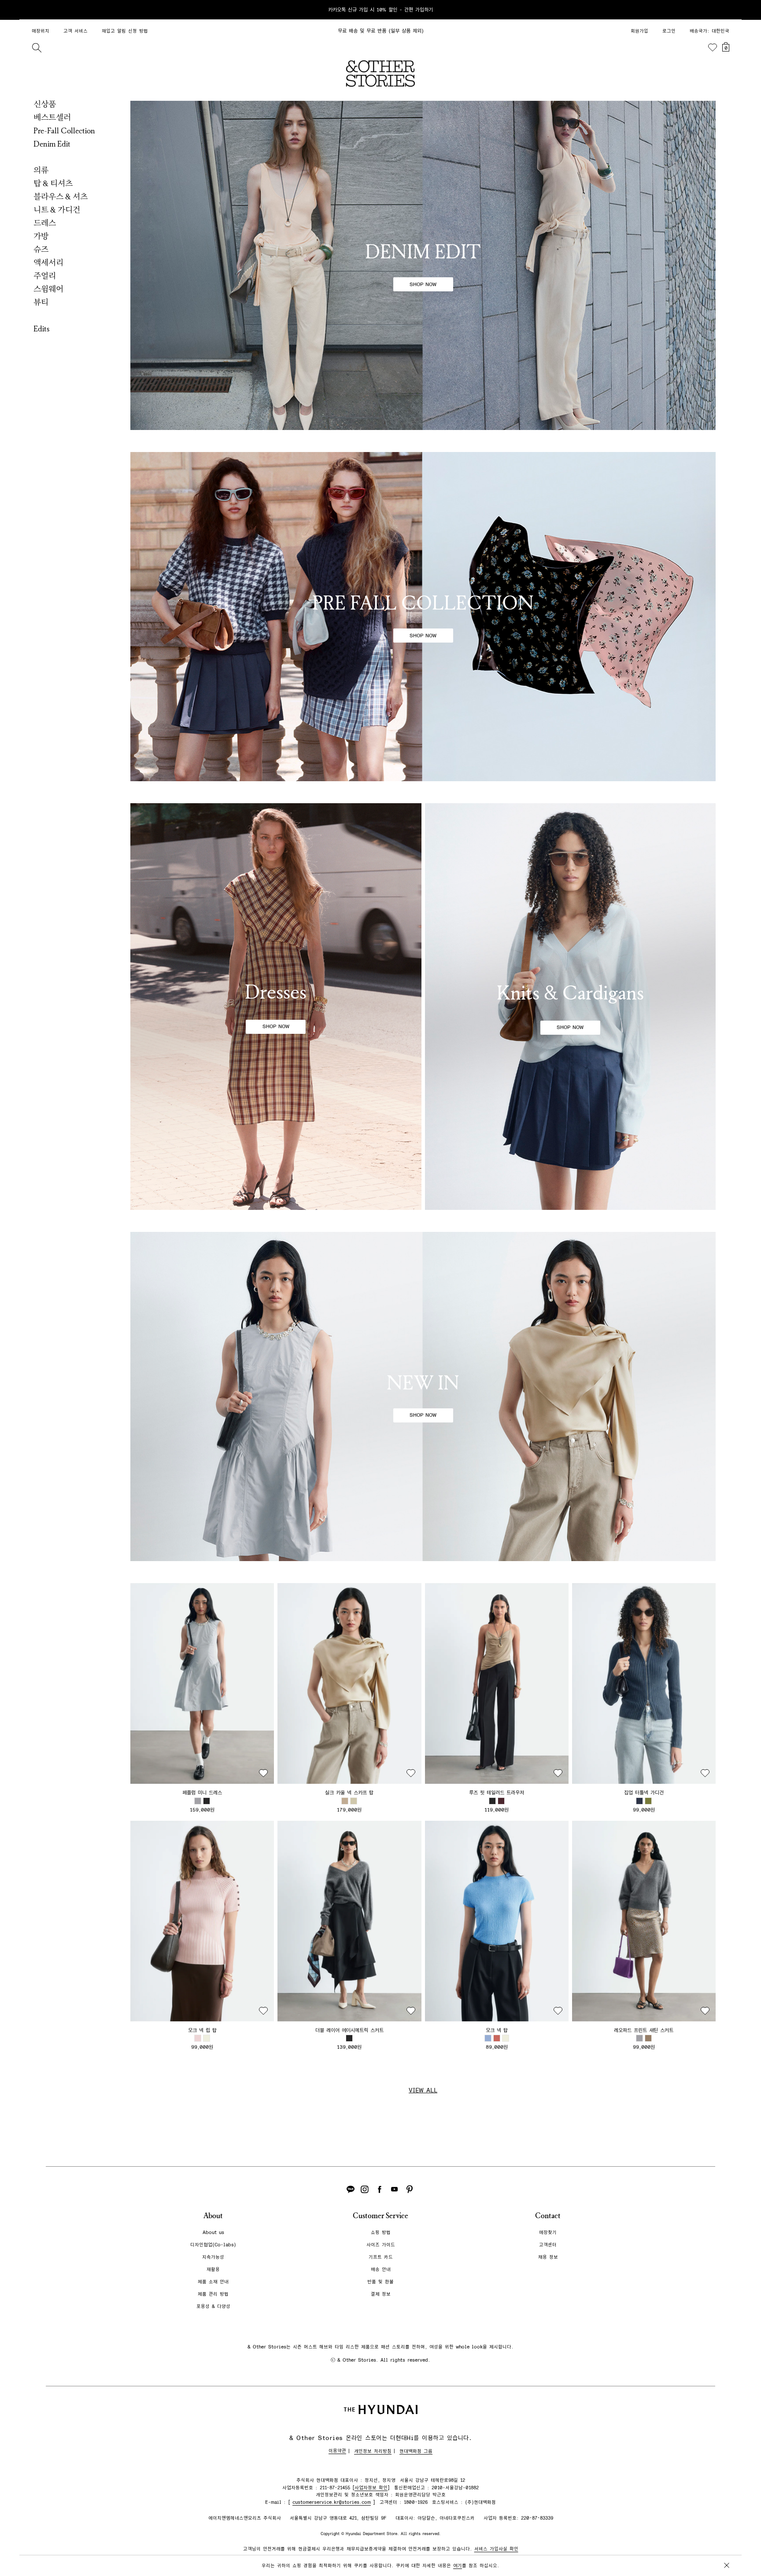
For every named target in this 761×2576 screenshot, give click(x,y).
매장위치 (41, 31)
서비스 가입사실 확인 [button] (496, 2549)
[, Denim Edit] (423, 265)
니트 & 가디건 (57, 210)
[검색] (37, 48)
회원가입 (639, 31)
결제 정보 (381, 2294)
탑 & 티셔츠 (53, 184)
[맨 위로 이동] (725, 2542)
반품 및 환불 (380, 2282)
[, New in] (423, 1396)
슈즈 (41, 250)
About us (213, 2232)
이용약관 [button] (337, 2451)
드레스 (45, 223)
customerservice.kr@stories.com (332, 2502)
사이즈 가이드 (381, 2245)
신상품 (45, 104)
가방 (41, 236)
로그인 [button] (669, 31)
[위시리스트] (713, 48)
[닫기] (727, 10)
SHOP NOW (423, 284)
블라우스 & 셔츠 (61, 197)
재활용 (213, 2269)
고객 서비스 (76, 31)
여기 (458, 2566)
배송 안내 (381, 2269)
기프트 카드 (381, 2257)
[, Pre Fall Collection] (423, 617)
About (213, 2216)
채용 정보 (548, 2257)
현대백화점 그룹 (416, 2451)
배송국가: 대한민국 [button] (709, 31)
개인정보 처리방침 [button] (373, 2451)
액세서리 (48, 263)
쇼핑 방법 (381, 2232)
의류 (41, 170)
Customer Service (380, 2216)
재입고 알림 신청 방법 (125, 31)
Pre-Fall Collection (64, 131)
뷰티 (41, 302)
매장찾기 (548, 2232)
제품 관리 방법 (213, 2294)
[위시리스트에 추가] (263, 1773)
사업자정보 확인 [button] (371, 2488)
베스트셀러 (52, 118)
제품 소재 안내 (213, 2282)
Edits (42, 329)
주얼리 (45, 276)
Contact (548, 2216)
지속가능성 (213, 2257)
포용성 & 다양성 (213, 2306)
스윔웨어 (48, 289)
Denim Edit (52, 144)
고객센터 (548, 2245)
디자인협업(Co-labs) (213, 2245)
